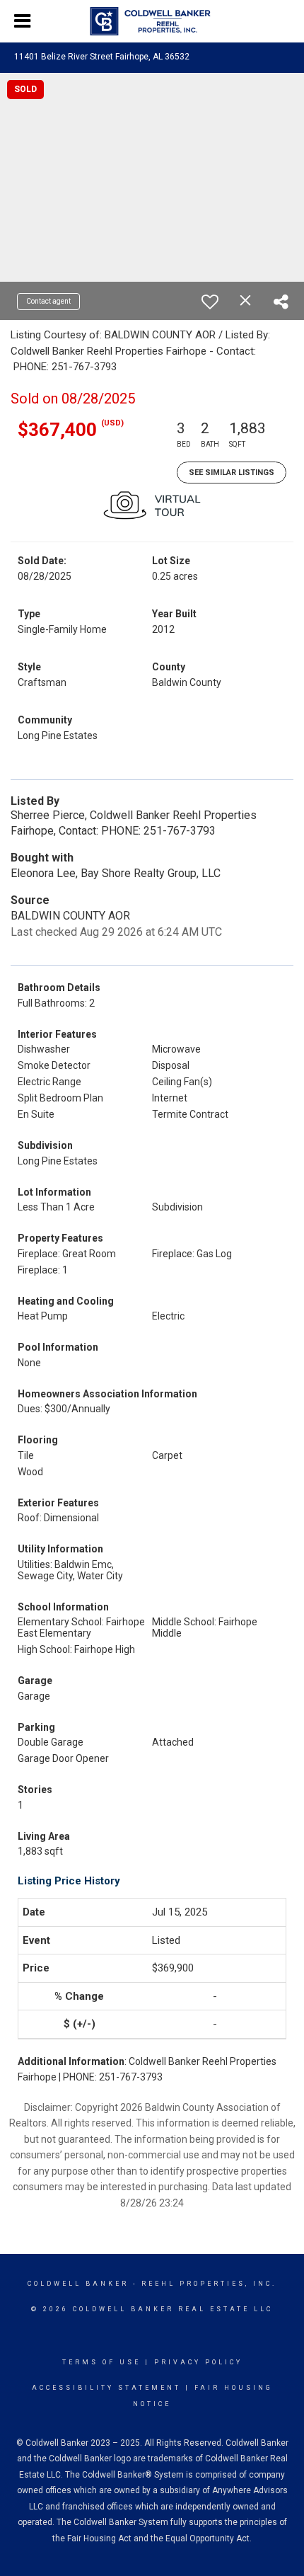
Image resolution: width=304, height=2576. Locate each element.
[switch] (210, 302)
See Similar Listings (232, 473)
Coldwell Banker (78, 2284)
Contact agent (48, 301)
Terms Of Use (101, 2362)
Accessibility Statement (106, 2388)
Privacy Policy (198, 2362)
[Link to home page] (152, 21)
